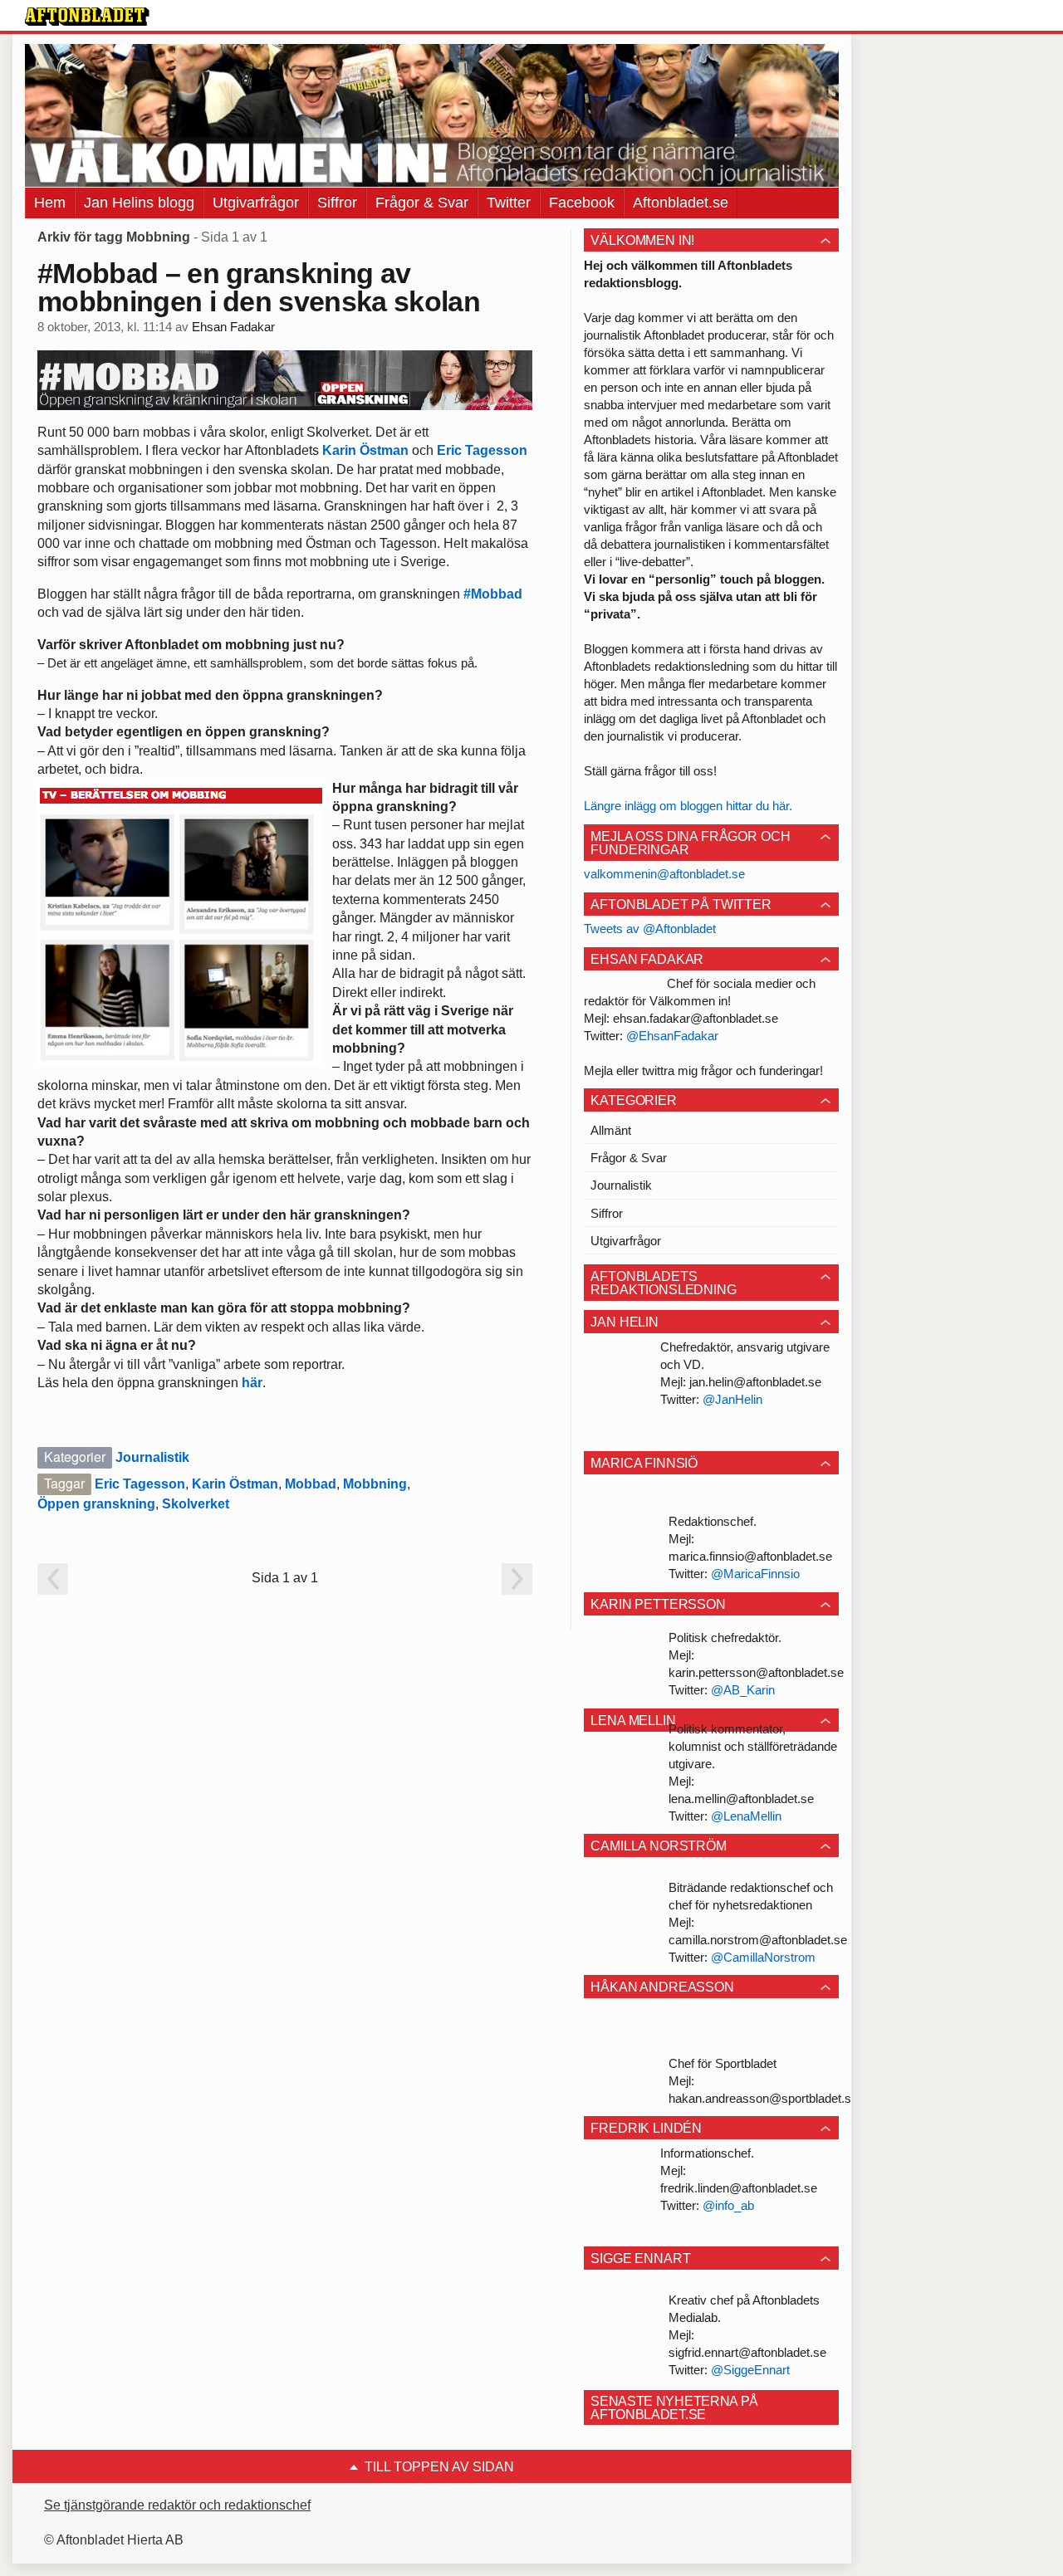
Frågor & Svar (422, 203)
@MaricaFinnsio (755, 1574)
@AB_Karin (743, 1690)
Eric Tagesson (482, 450)
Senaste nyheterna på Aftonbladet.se (674, 2408)
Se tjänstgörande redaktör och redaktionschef (177, 2505)
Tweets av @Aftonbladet (650, 929)
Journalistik (152, 1457)
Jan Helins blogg (139, 203)
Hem (50, 203)
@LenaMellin (746, 1816)
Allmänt (611, 1130)
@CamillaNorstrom (763, 1957)
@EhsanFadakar (672, 1036)
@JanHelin (732, 1399)
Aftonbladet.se (681, 203)
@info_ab (728, 2205)
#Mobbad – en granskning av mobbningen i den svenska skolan (259, 287)
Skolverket (196, 1504)
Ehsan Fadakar (233, 327)
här (252, 1383)
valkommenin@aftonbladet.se (664, 874)
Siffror (337, 203)
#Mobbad (493, 594)
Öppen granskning (96, 1504)
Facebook (582, 203)
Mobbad (311, 1484)
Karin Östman (365, 450)
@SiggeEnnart (750, 2370)
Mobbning (375, 1484)
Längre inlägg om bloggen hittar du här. (688, 806)
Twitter (509, 203)
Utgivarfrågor (256, 203)
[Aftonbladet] (87, 17)
